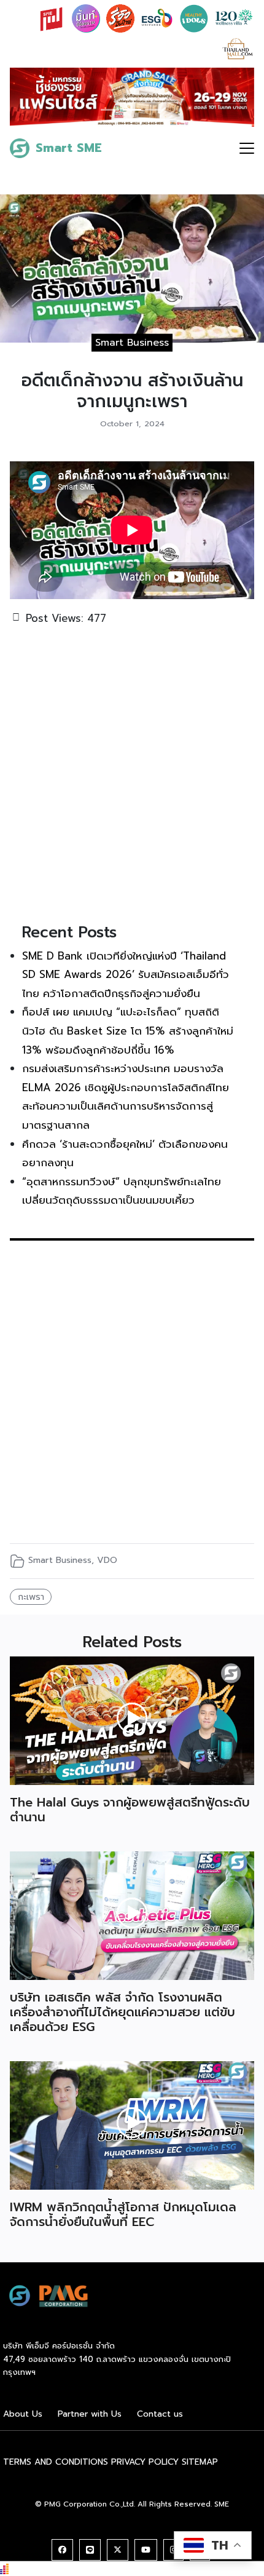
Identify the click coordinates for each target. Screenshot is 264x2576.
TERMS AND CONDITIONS (56, 2462)
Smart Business (132, 343)
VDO (107, 1560)
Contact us (160, 2414)
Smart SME (69, 148)
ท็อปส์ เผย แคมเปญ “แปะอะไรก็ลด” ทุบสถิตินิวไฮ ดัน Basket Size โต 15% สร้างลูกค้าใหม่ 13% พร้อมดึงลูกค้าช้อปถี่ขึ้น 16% (128, 1031)
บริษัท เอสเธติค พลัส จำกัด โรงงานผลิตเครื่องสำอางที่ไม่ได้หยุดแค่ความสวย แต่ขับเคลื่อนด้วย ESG (122, 2012)
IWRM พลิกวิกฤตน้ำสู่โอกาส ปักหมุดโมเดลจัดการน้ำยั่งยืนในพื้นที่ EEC (123, 2214)
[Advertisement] (132, 773)
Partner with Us (90, 2414)
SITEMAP (200, 2462)
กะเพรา (31, 1597)
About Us (23, 2414)
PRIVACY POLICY (145, 2462)
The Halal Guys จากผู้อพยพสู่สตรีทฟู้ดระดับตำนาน (130, 1810)
